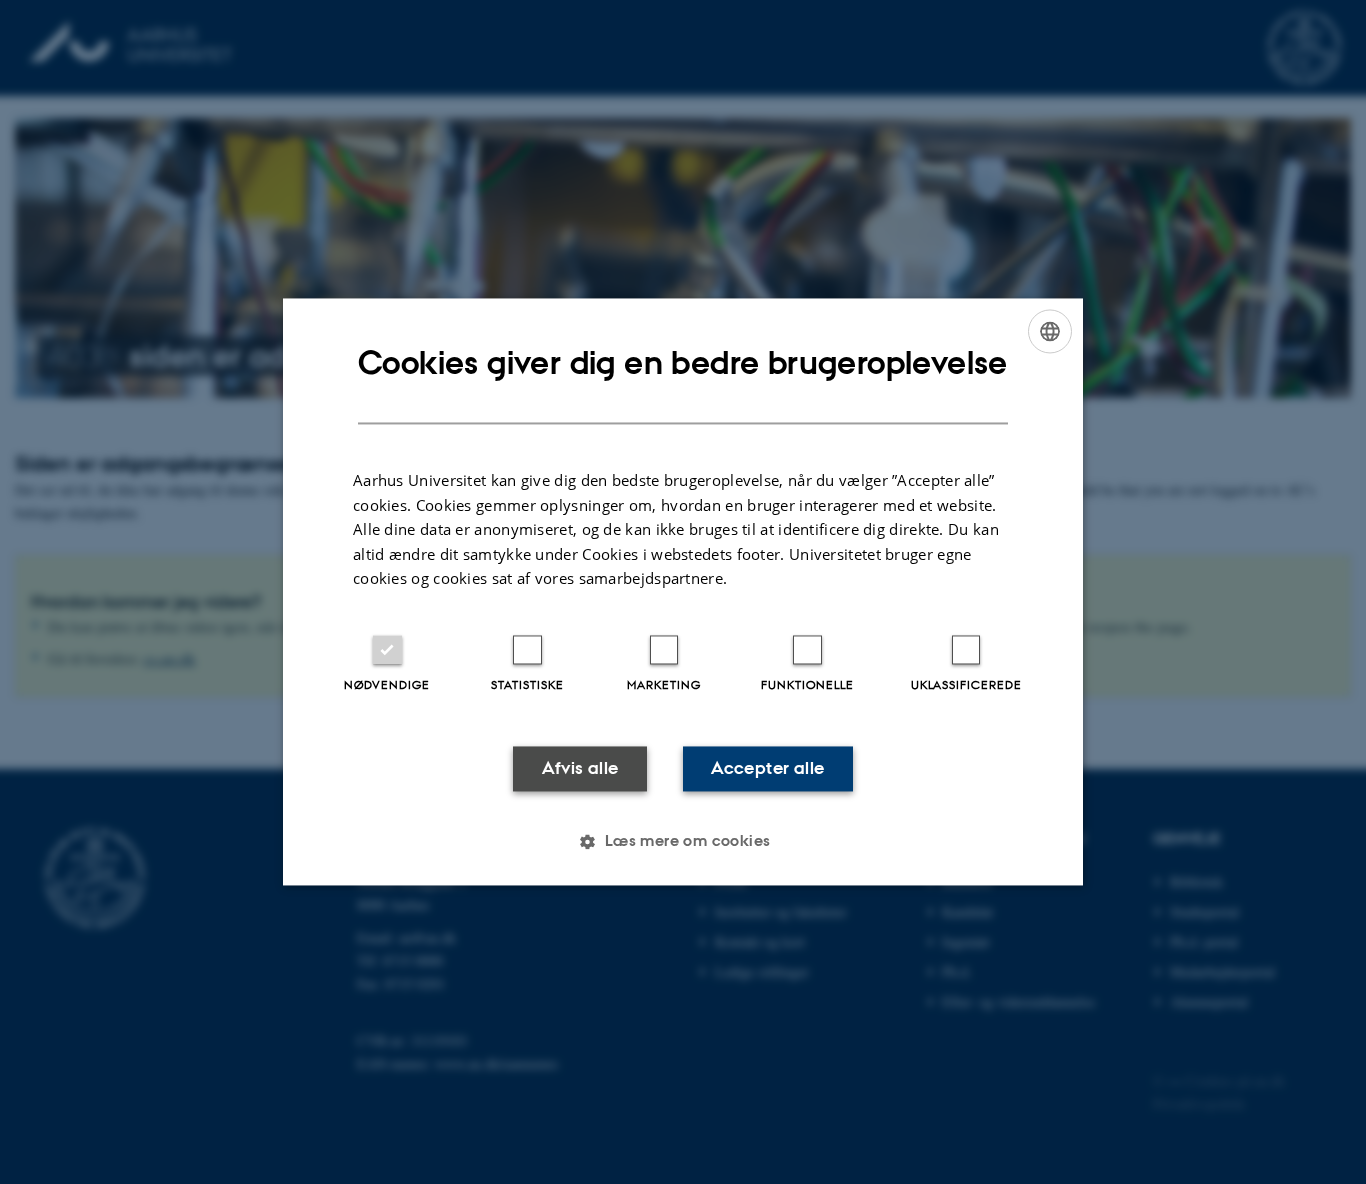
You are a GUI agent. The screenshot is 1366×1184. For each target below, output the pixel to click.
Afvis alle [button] (580, 768)
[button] (682, 842)
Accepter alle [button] (767, 768)
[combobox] (1050, 331)
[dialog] (683, 591)
